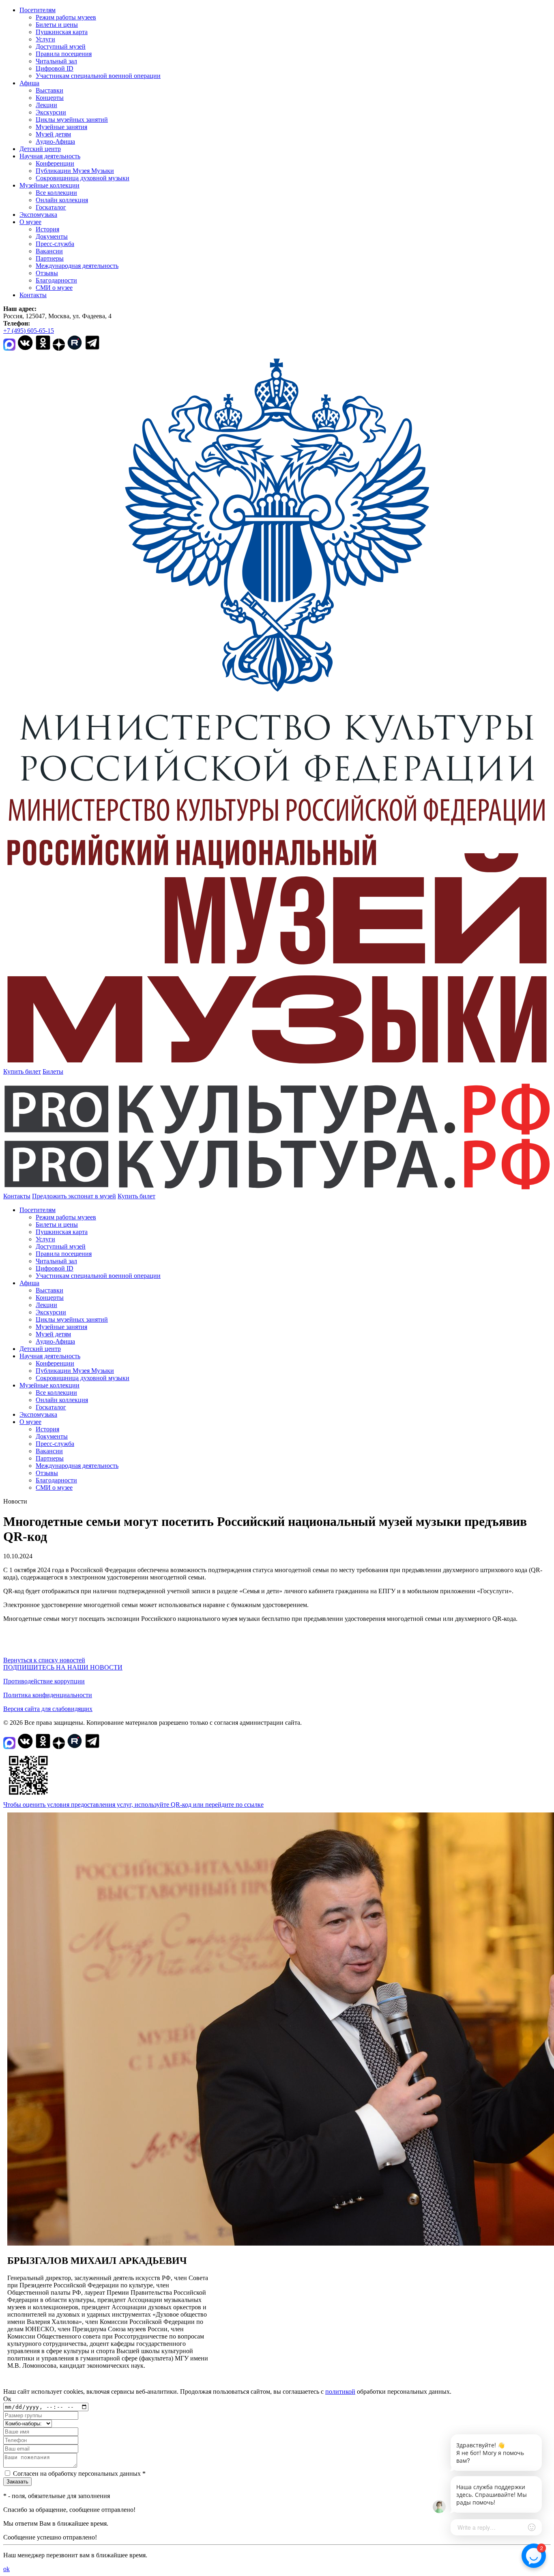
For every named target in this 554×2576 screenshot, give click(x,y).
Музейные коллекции (49, 185)
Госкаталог (51, 207)
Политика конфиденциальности (48, 1695)
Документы (52, 236)
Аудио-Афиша (55, 141)
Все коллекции (56, 193)
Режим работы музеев (66, 17)
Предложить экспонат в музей (74, 1196)
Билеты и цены (57, 25)
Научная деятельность (50, 156)
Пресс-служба (55, 244)
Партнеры (50, 258)
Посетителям (38, 10)
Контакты (33, 295)
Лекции (46, 105)
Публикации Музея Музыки (75, 171)
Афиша (29, 83)
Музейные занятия (61, 127)
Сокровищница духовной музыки (83, 178)
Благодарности (56, 280)
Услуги (45, 39)
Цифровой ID (55, 68)
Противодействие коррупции (44, 1681)
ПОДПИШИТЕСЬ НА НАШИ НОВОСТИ (63, 1667)
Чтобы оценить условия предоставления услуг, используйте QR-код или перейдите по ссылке (133, 1805)
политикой (340, 2392)
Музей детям (53, 134)
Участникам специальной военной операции (98, 76)
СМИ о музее (54, 288)
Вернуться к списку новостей (44, 1660)
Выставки (49, 90)
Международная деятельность (77, 266)
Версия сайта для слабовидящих (48, 1709)
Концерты (50, 98)
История (47, 229)
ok (6, 2569)
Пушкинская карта (62, 32)
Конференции (55, 163)
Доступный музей (61, 46)
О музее (30, 222)
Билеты (53, 1071)
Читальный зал (56, 61)
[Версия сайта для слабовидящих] (163, 1196)
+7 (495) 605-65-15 (29, 331)
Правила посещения (64, 54)
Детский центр (40, 149)
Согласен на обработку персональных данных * (79, 2474)
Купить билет (22, 1071)
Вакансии (49, 251)
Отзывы (47, 273)
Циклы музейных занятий (72, 120)
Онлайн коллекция (62, 200)
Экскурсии (51, 112)
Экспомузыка (38, 215)
